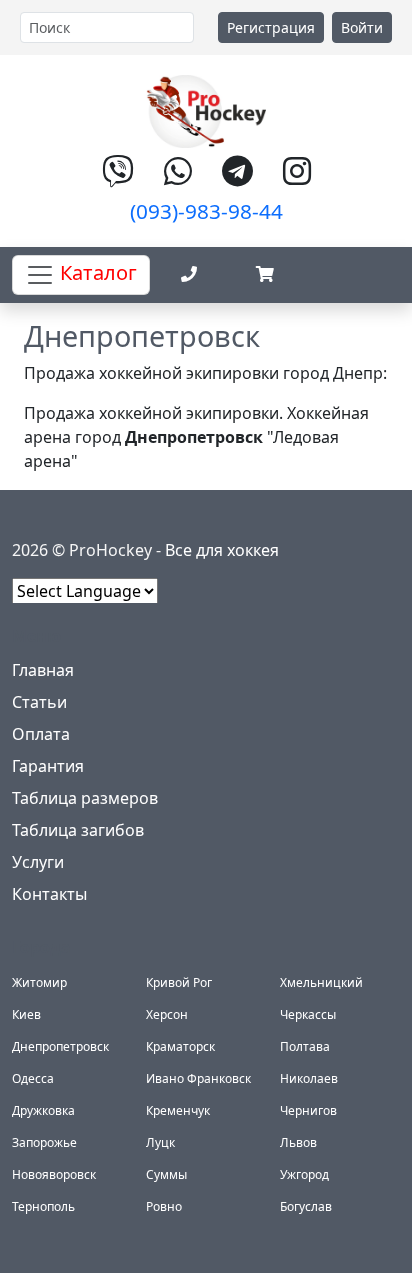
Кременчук (178, 1110)
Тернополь (43, 1206)
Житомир (39, 982)
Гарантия (48, 766)
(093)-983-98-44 (206, 211)
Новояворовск (54, 1174)
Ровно (164, 1206)
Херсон (167, 1014)
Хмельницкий (321, 982)
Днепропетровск (60, 1046)
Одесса (33, 1078)
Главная (43, 670)
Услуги (38, 862)
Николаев (309, 1078)
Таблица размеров (85, 798)
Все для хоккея (222, 550)
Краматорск (180, 1046)
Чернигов (308, 1110)
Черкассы (308, 1014)
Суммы (166, 1174)
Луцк (160, 1142)
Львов (298, 1142)
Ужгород (304, 1174)
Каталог (96, 272)
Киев (26, 1014)
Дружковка (43, 1110)
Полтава (305, 1046)
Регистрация (271, 27)
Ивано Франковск (198, 1078)
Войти (362, 27)
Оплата (41, 734)
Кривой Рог (179, 982)
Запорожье (44, 1142)
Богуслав (306, 1206)
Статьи (39, 702)
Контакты (49, 894)
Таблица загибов (78, 830)
